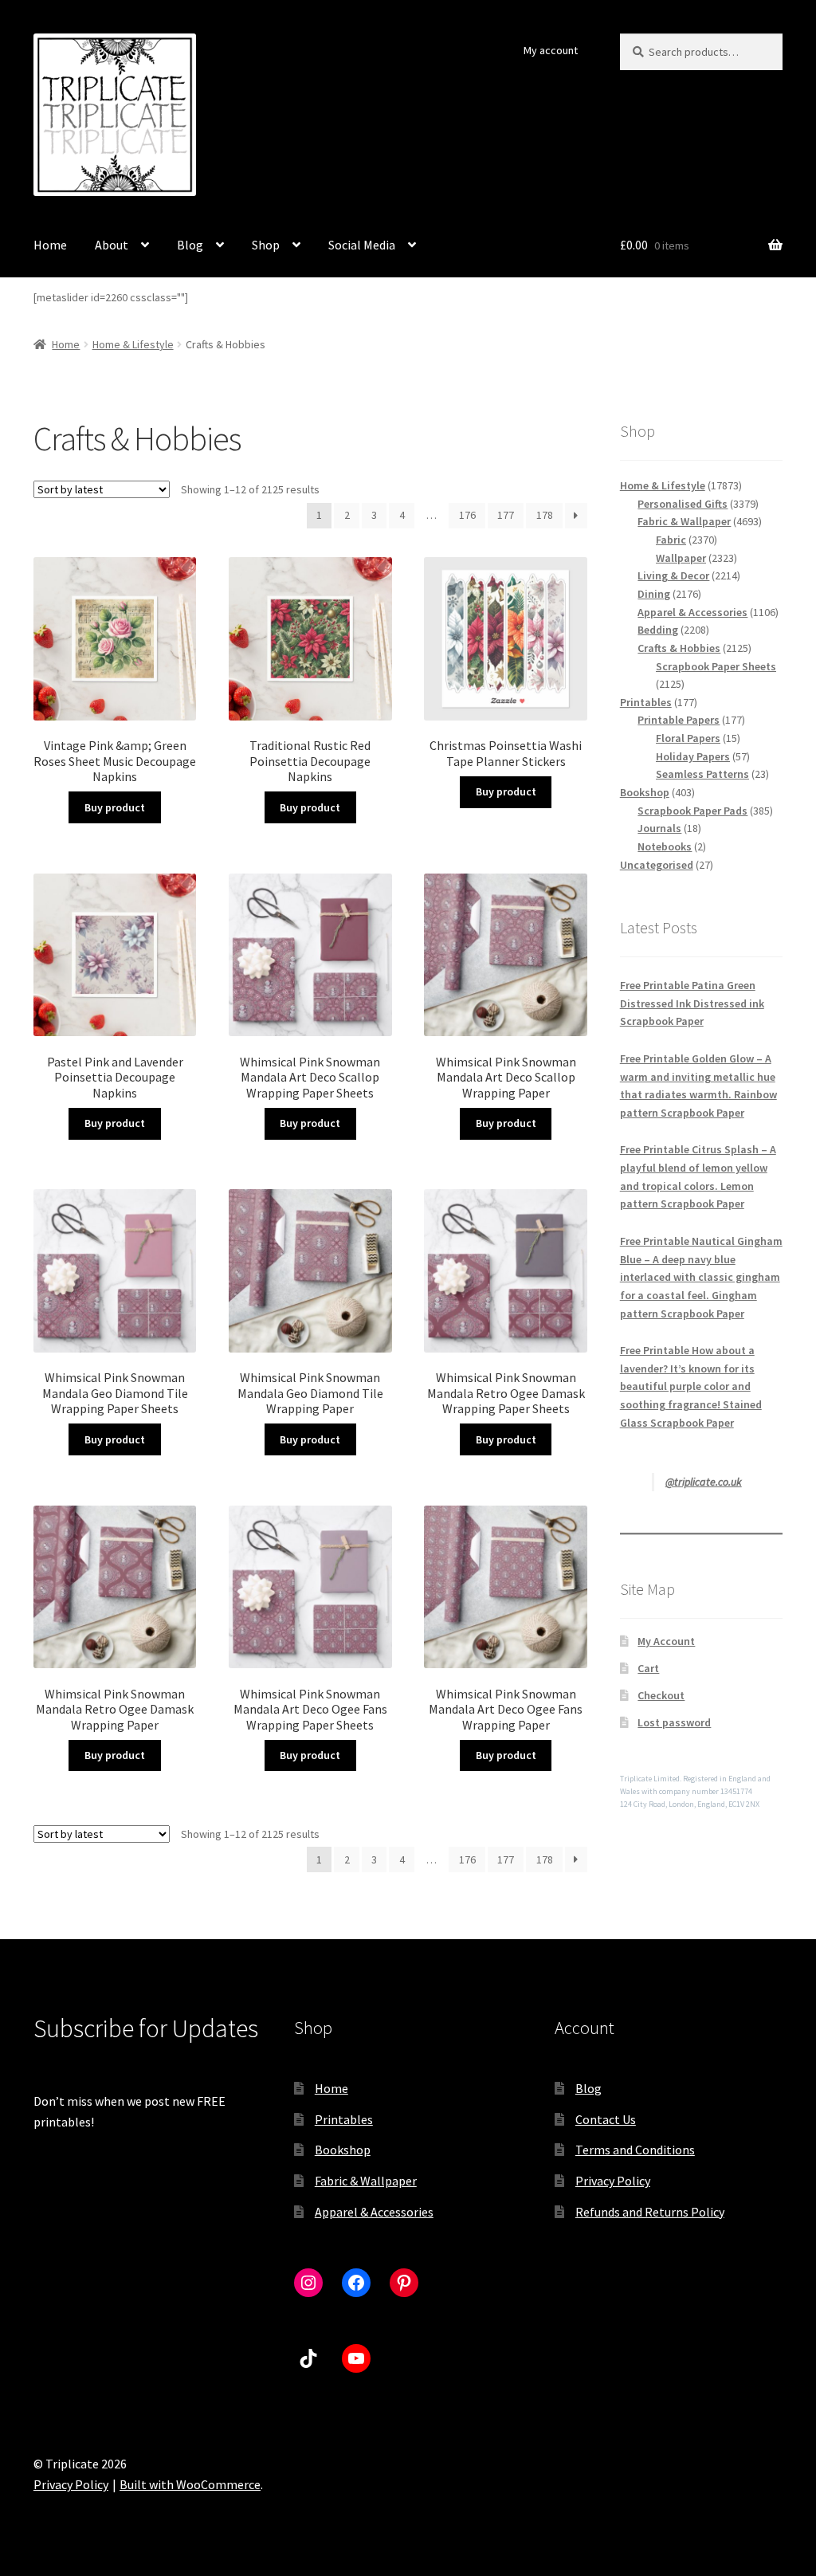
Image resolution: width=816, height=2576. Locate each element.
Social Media (362, 245)
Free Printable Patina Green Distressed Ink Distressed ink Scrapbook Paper (692, 1003)
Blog (190, 245)
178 (545, 515)
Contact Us (606, 2119)
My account (551, 50)
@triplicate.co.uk (704, 1482)
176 (467, 515)
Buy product (115, 807)
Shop (266, 245)
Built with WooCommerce (190, 2484)
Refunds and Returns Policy (650, 2212)
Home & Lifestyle (133, 344)
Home (50, 245)
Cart (648, 1668)
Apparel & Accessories (374, 2212)
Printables (344, 2119)
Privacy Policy (613, 2181)
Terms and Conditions (635, 2150)
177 (506, 515)
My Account (666, 1641)
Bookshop (343, 2150)
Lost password (674, 1722)
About (112, 245)
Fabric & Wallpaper (366, 2181)
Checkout (661, 1695)
